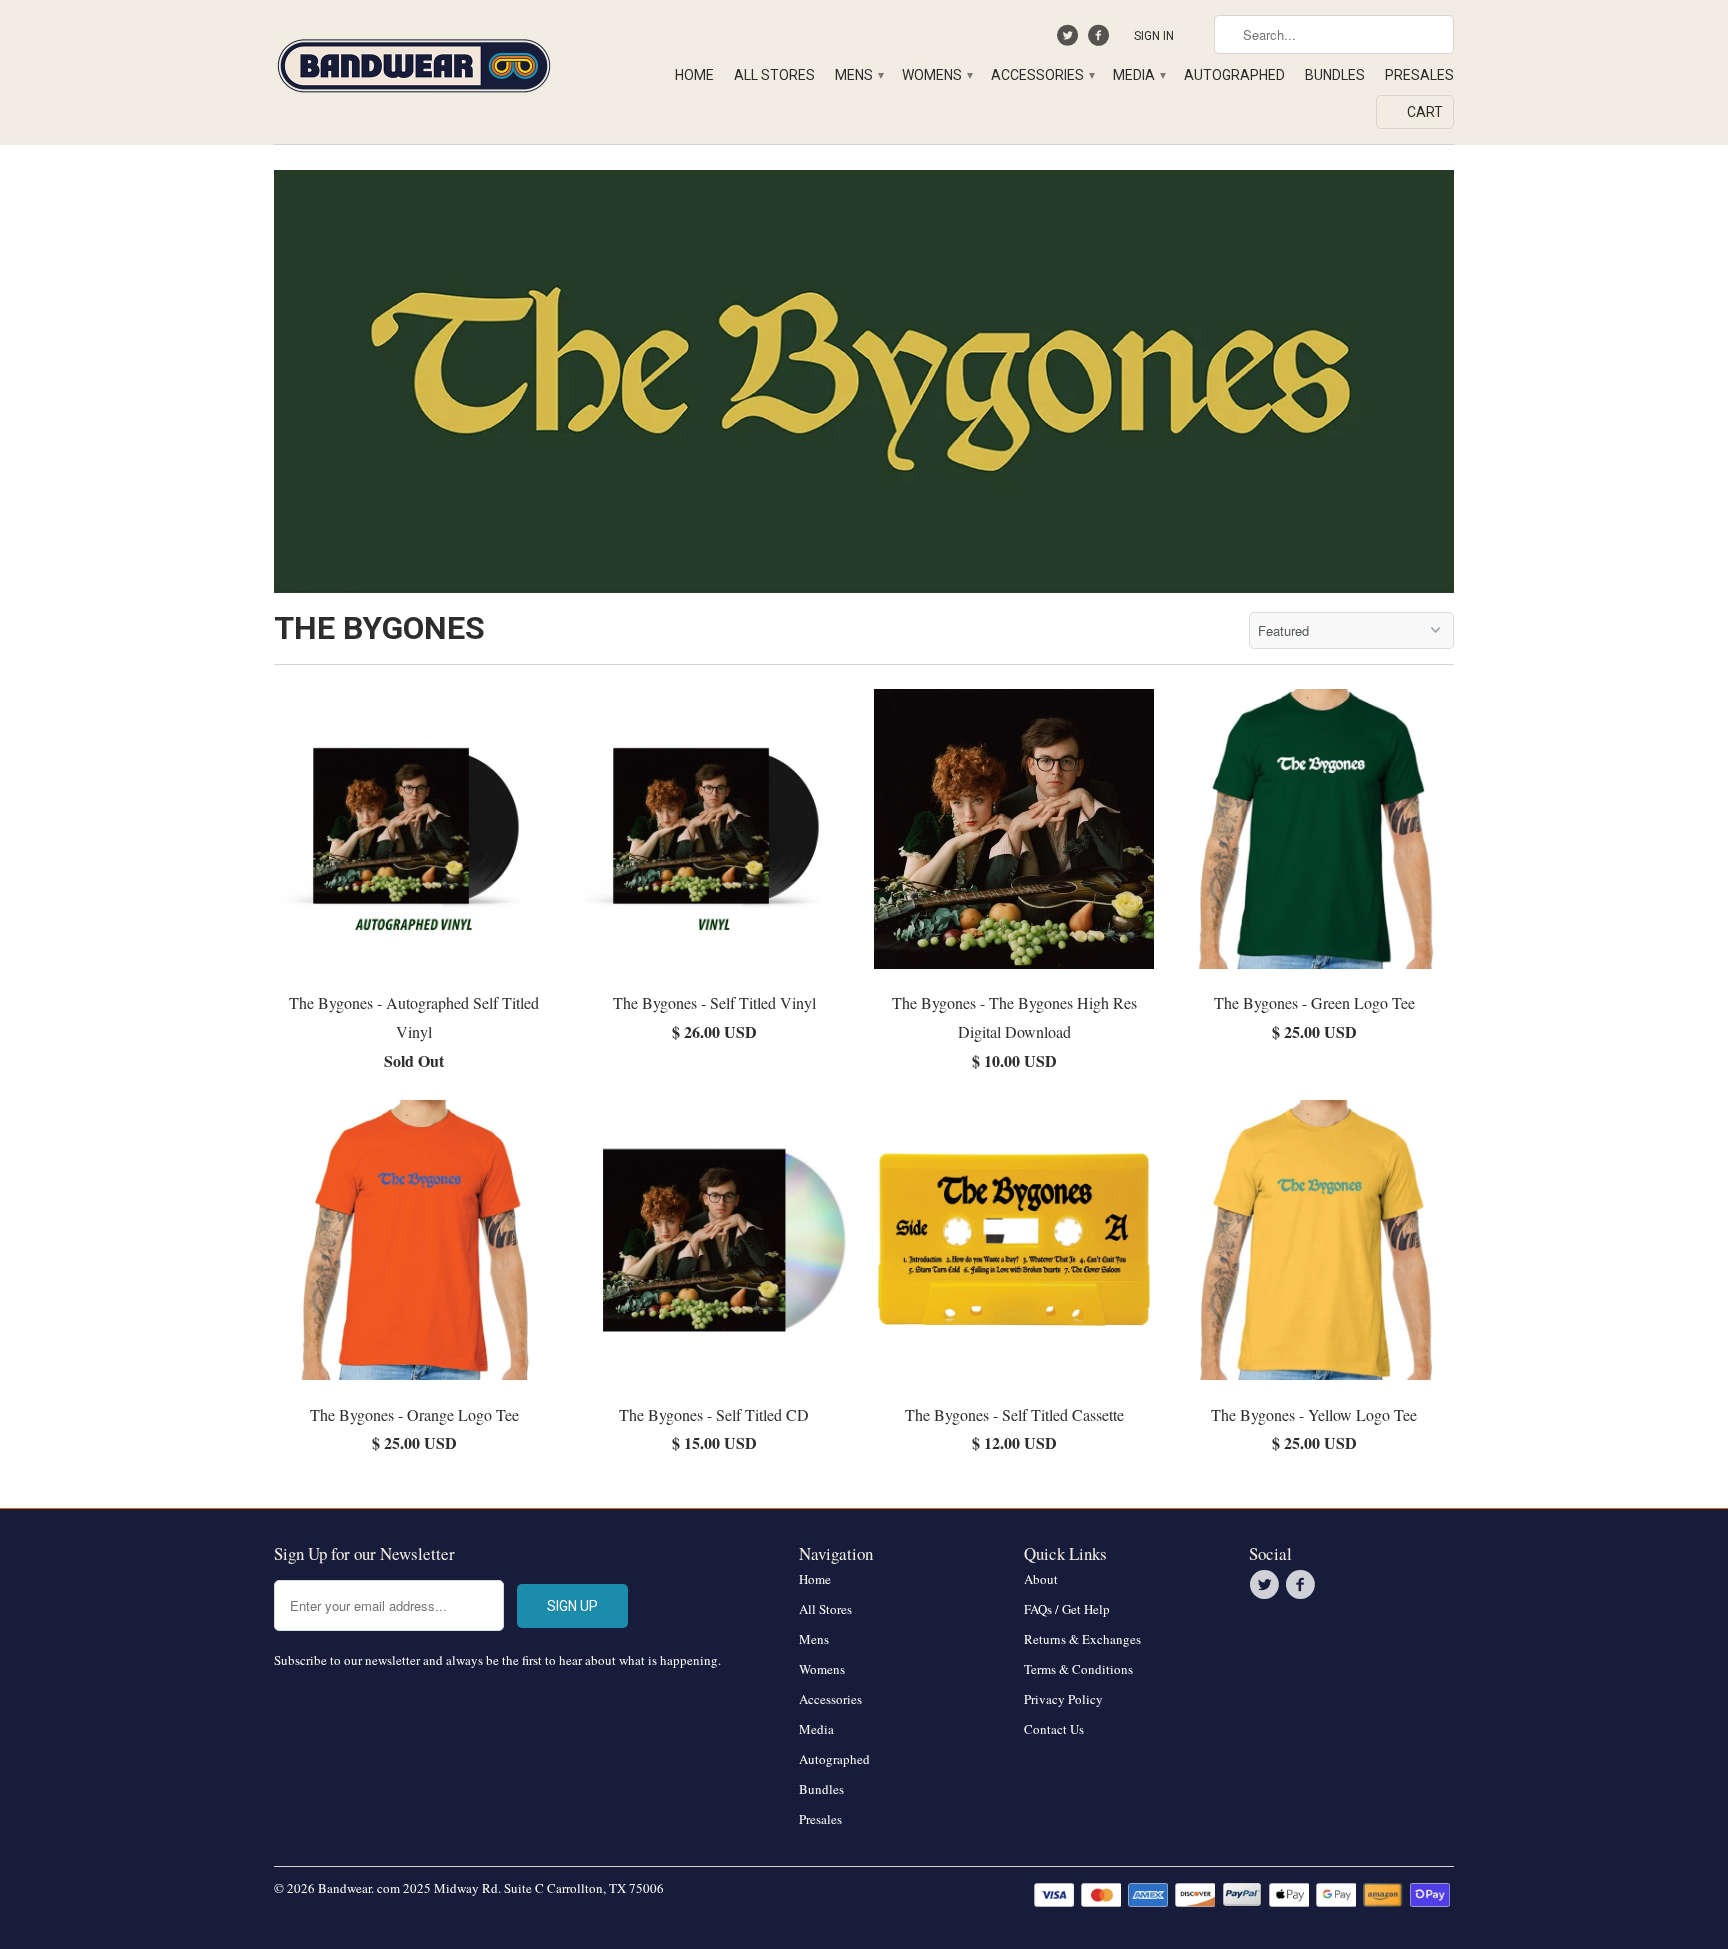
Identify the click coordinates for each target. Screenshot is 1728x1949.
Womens (936, 75)
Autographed (1234, 75)
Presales (1419, 75)
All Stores (774, 75)
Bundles (1335, 75)
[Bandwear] (414, 62)
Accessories (1042, 75)
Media (1138, 75)
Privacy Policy (1063, 1699)
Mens (858, 75)
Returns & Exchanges (1082, 1639)
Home (694, 75)
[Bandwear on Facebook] (1100, 40)
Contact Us (1054, 1729)
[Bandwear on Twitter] (1070, 40)
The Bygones (379, 628)
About (1041, 1579)
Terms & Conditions (1078, 1669)
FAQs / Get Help (1067, 1609)
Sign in (1154, 36)
